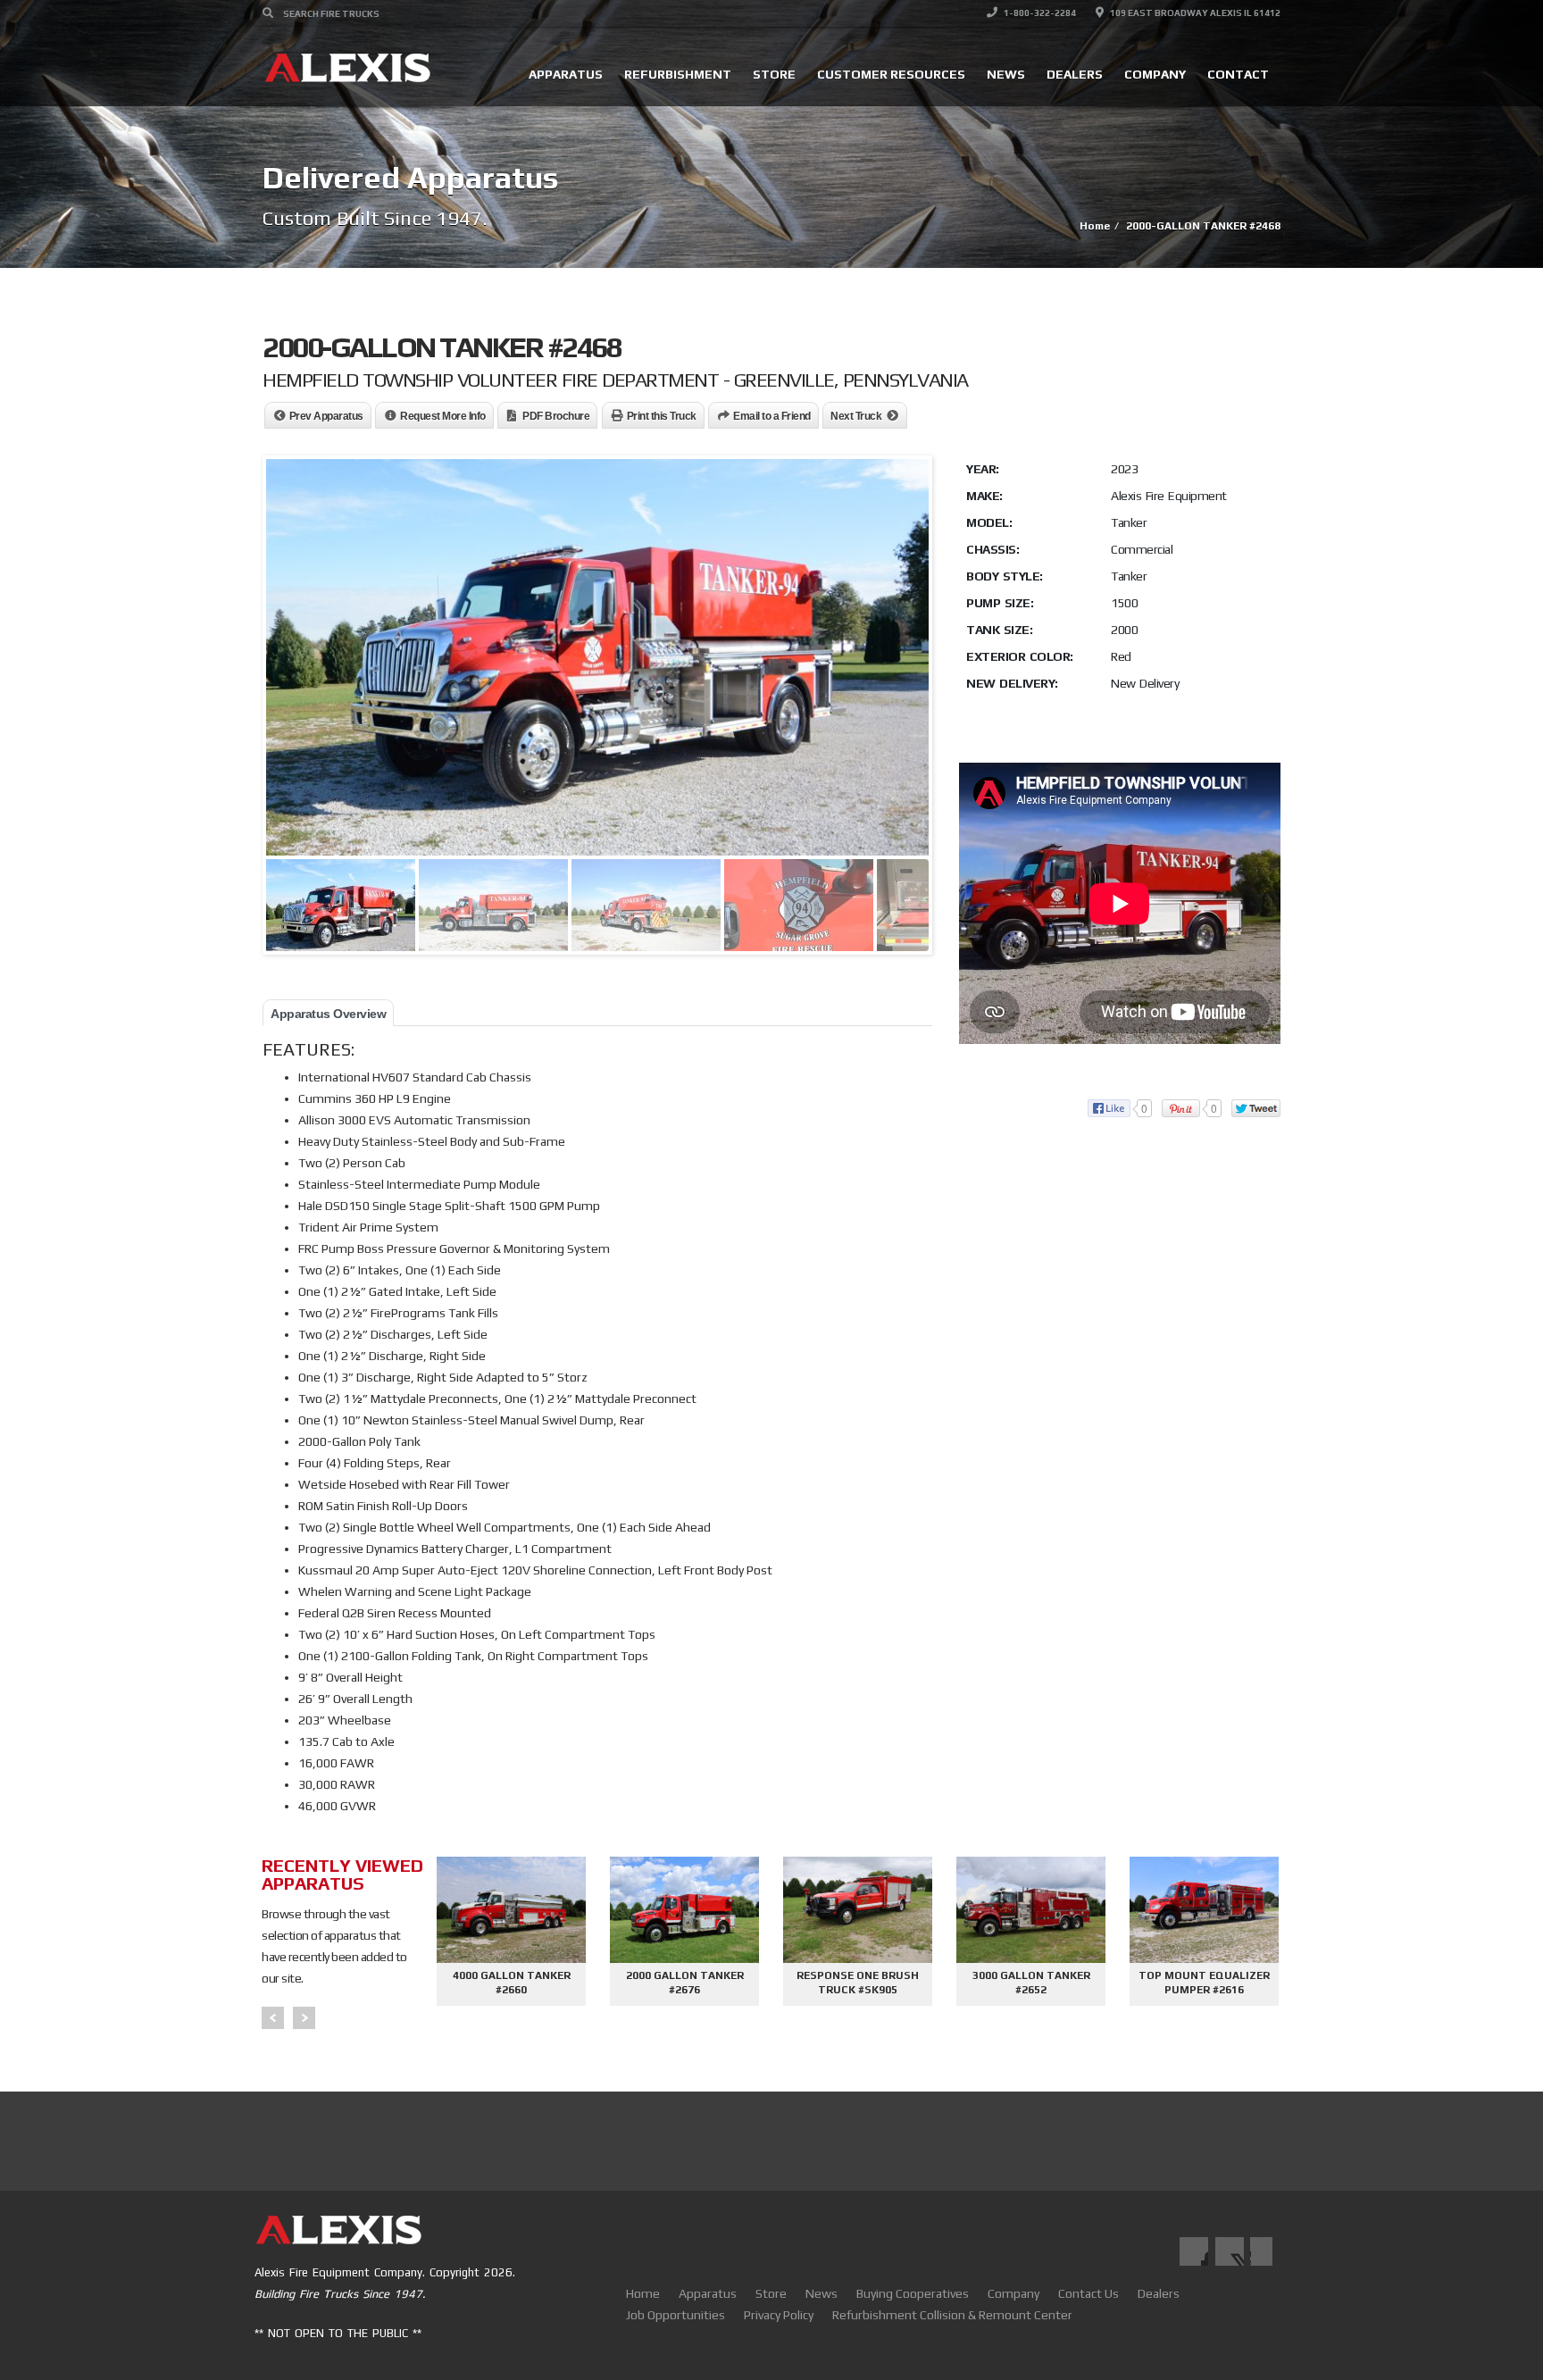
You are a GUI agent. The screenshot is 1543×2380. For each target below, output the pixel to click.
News (1006, 74)
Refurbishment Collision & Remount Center (952, 2315)
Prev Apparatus (326, 416)
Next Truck (856, 416)
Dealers (1075, 74)
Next (304, 2018)
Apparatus (566, 74)
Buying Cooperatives (913, 2293)
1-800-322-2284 (1039, 13)
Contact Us (1088, 2293)
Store (774, 74)
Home (643, 2293)
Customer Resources (891, 74)
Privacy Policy (779, 2315)
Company (1155, 74)
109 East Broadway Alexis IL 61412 (1194, 13)
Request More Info (443, 416)
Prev (273, 2018)
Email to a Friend (772, 416)
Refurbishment (678, 74)
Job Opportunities (676, 2315)
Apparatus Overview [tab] (328, 1014)
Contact (1238, 74)
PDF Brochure (556, 416)
